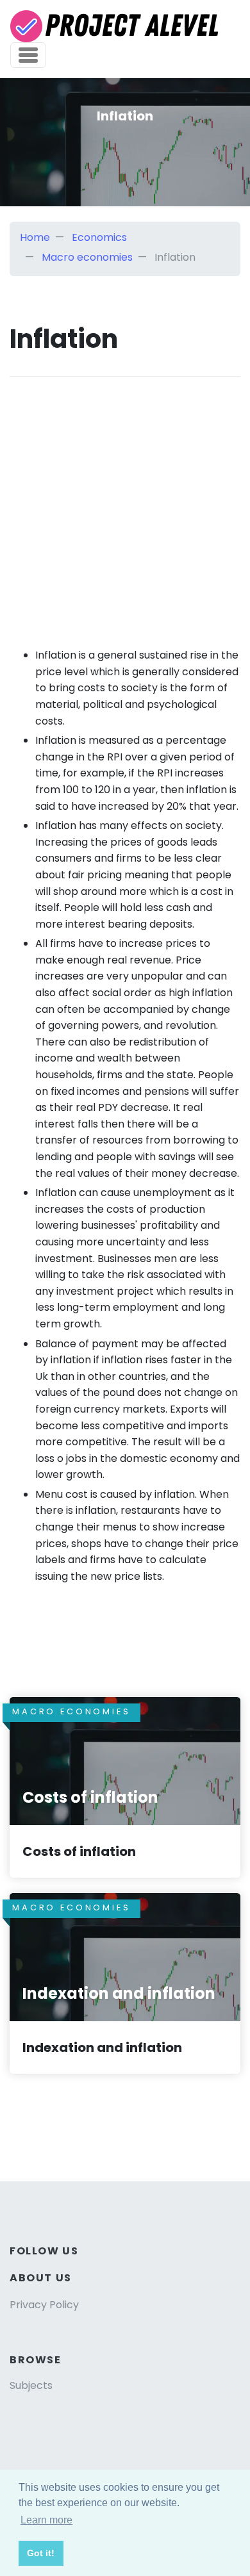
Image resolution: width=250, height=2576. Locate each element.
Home (35, 237)
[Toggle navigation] (28, 55)
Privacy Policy (44, 2305)
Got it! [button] (41, 2553)
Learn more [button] (46, 2520)
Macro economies (87, 257)
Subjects (31, 2385)
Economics (99, 237)
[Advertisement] (125, 502)
